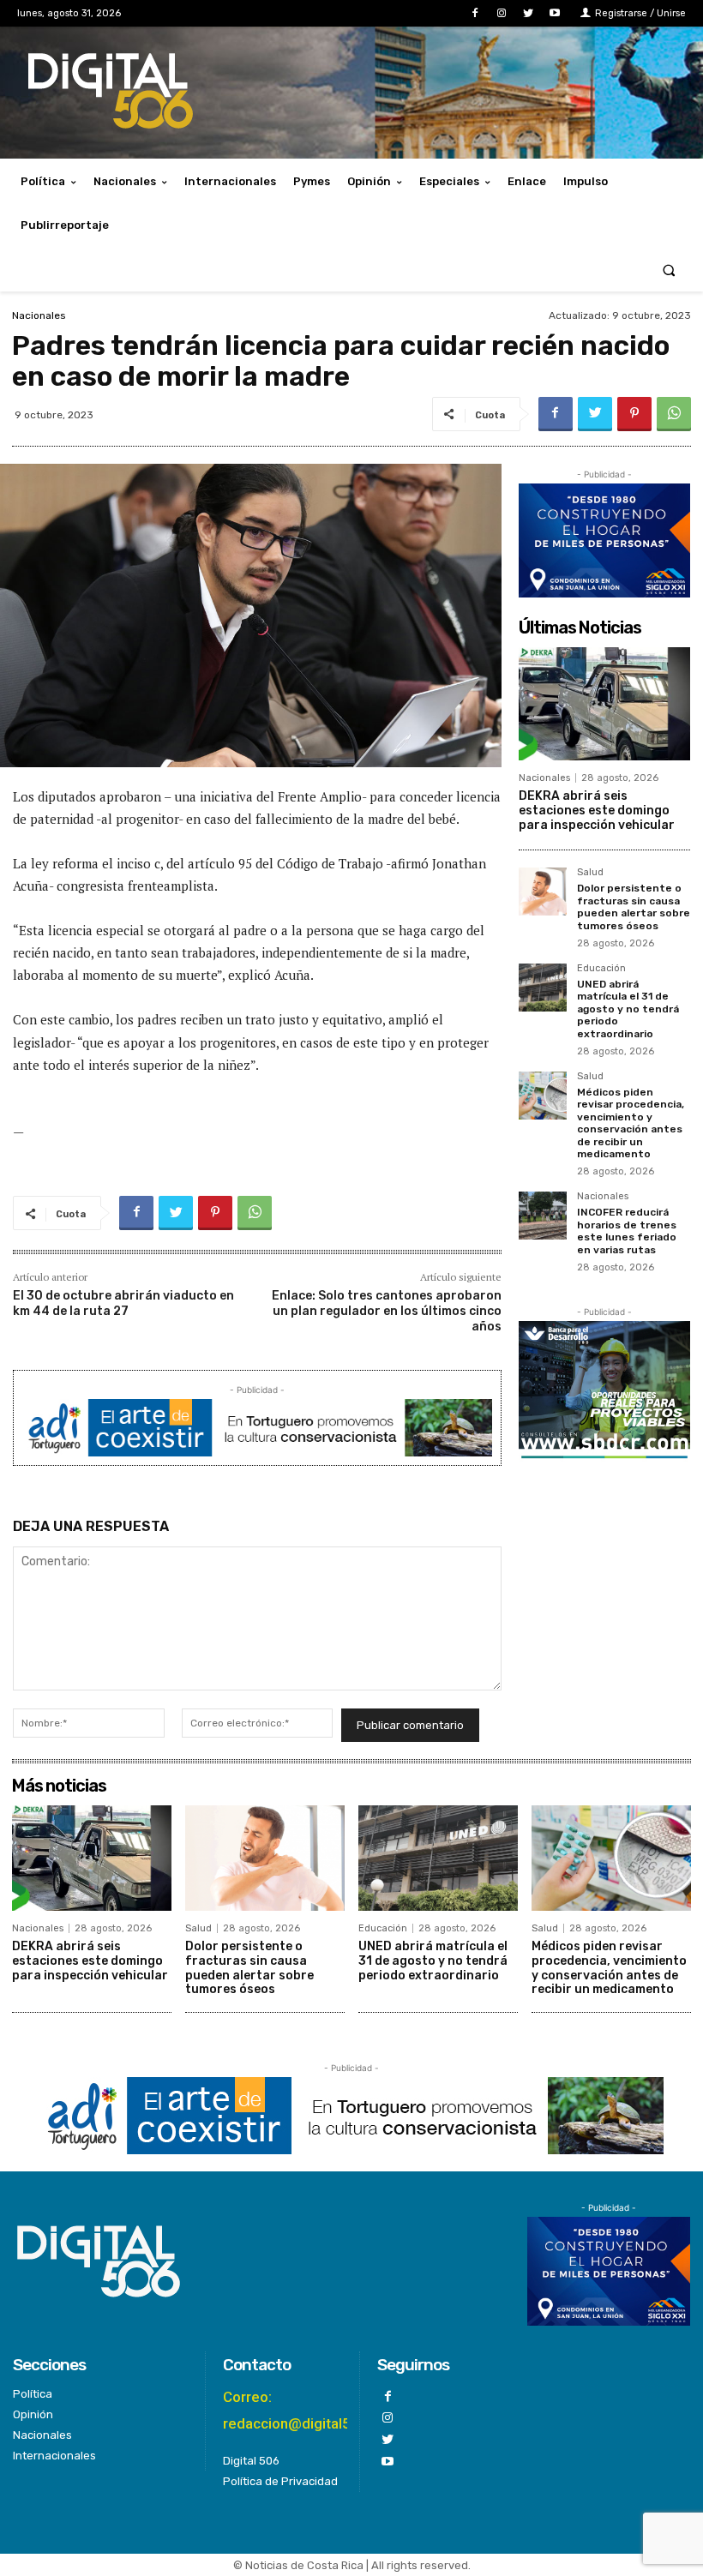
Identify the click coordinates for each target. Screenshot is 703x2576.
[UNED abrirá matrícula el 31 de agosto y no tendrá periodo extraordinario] (543, 988)
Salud (590, 873)
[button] (669, 270)
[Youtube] (555, 13)
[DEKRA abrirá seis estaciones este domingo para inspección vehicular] (604, 704)
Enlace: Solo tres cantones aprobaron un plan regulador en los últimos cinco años (387, 1311)
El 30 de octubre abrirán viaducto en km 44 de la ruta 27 (123, 1303)
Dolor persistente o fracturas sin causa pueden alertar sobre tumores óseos (634, 907)
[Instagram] (501, 13)
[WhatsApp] (674, 414)
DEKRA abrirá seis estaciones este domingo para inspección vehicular (597, 811)
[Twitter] (529, 13)
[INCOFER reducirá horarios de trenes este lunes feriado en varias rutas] (543, 1216)
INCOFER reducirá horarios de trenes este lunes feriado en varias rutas (627, 1231)
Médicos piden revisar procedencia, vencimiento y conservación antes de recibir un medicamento (631, 1123)
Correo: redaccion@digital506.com (312, 2410)
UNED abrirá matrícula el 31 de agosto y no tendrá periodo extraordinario (628, 1009)
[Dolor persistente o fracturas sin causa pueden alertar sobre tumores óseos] (543, 892)
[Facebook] (475, 13)
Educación (601, 969)
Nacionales (39, 315)
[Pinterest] (634, 414)
